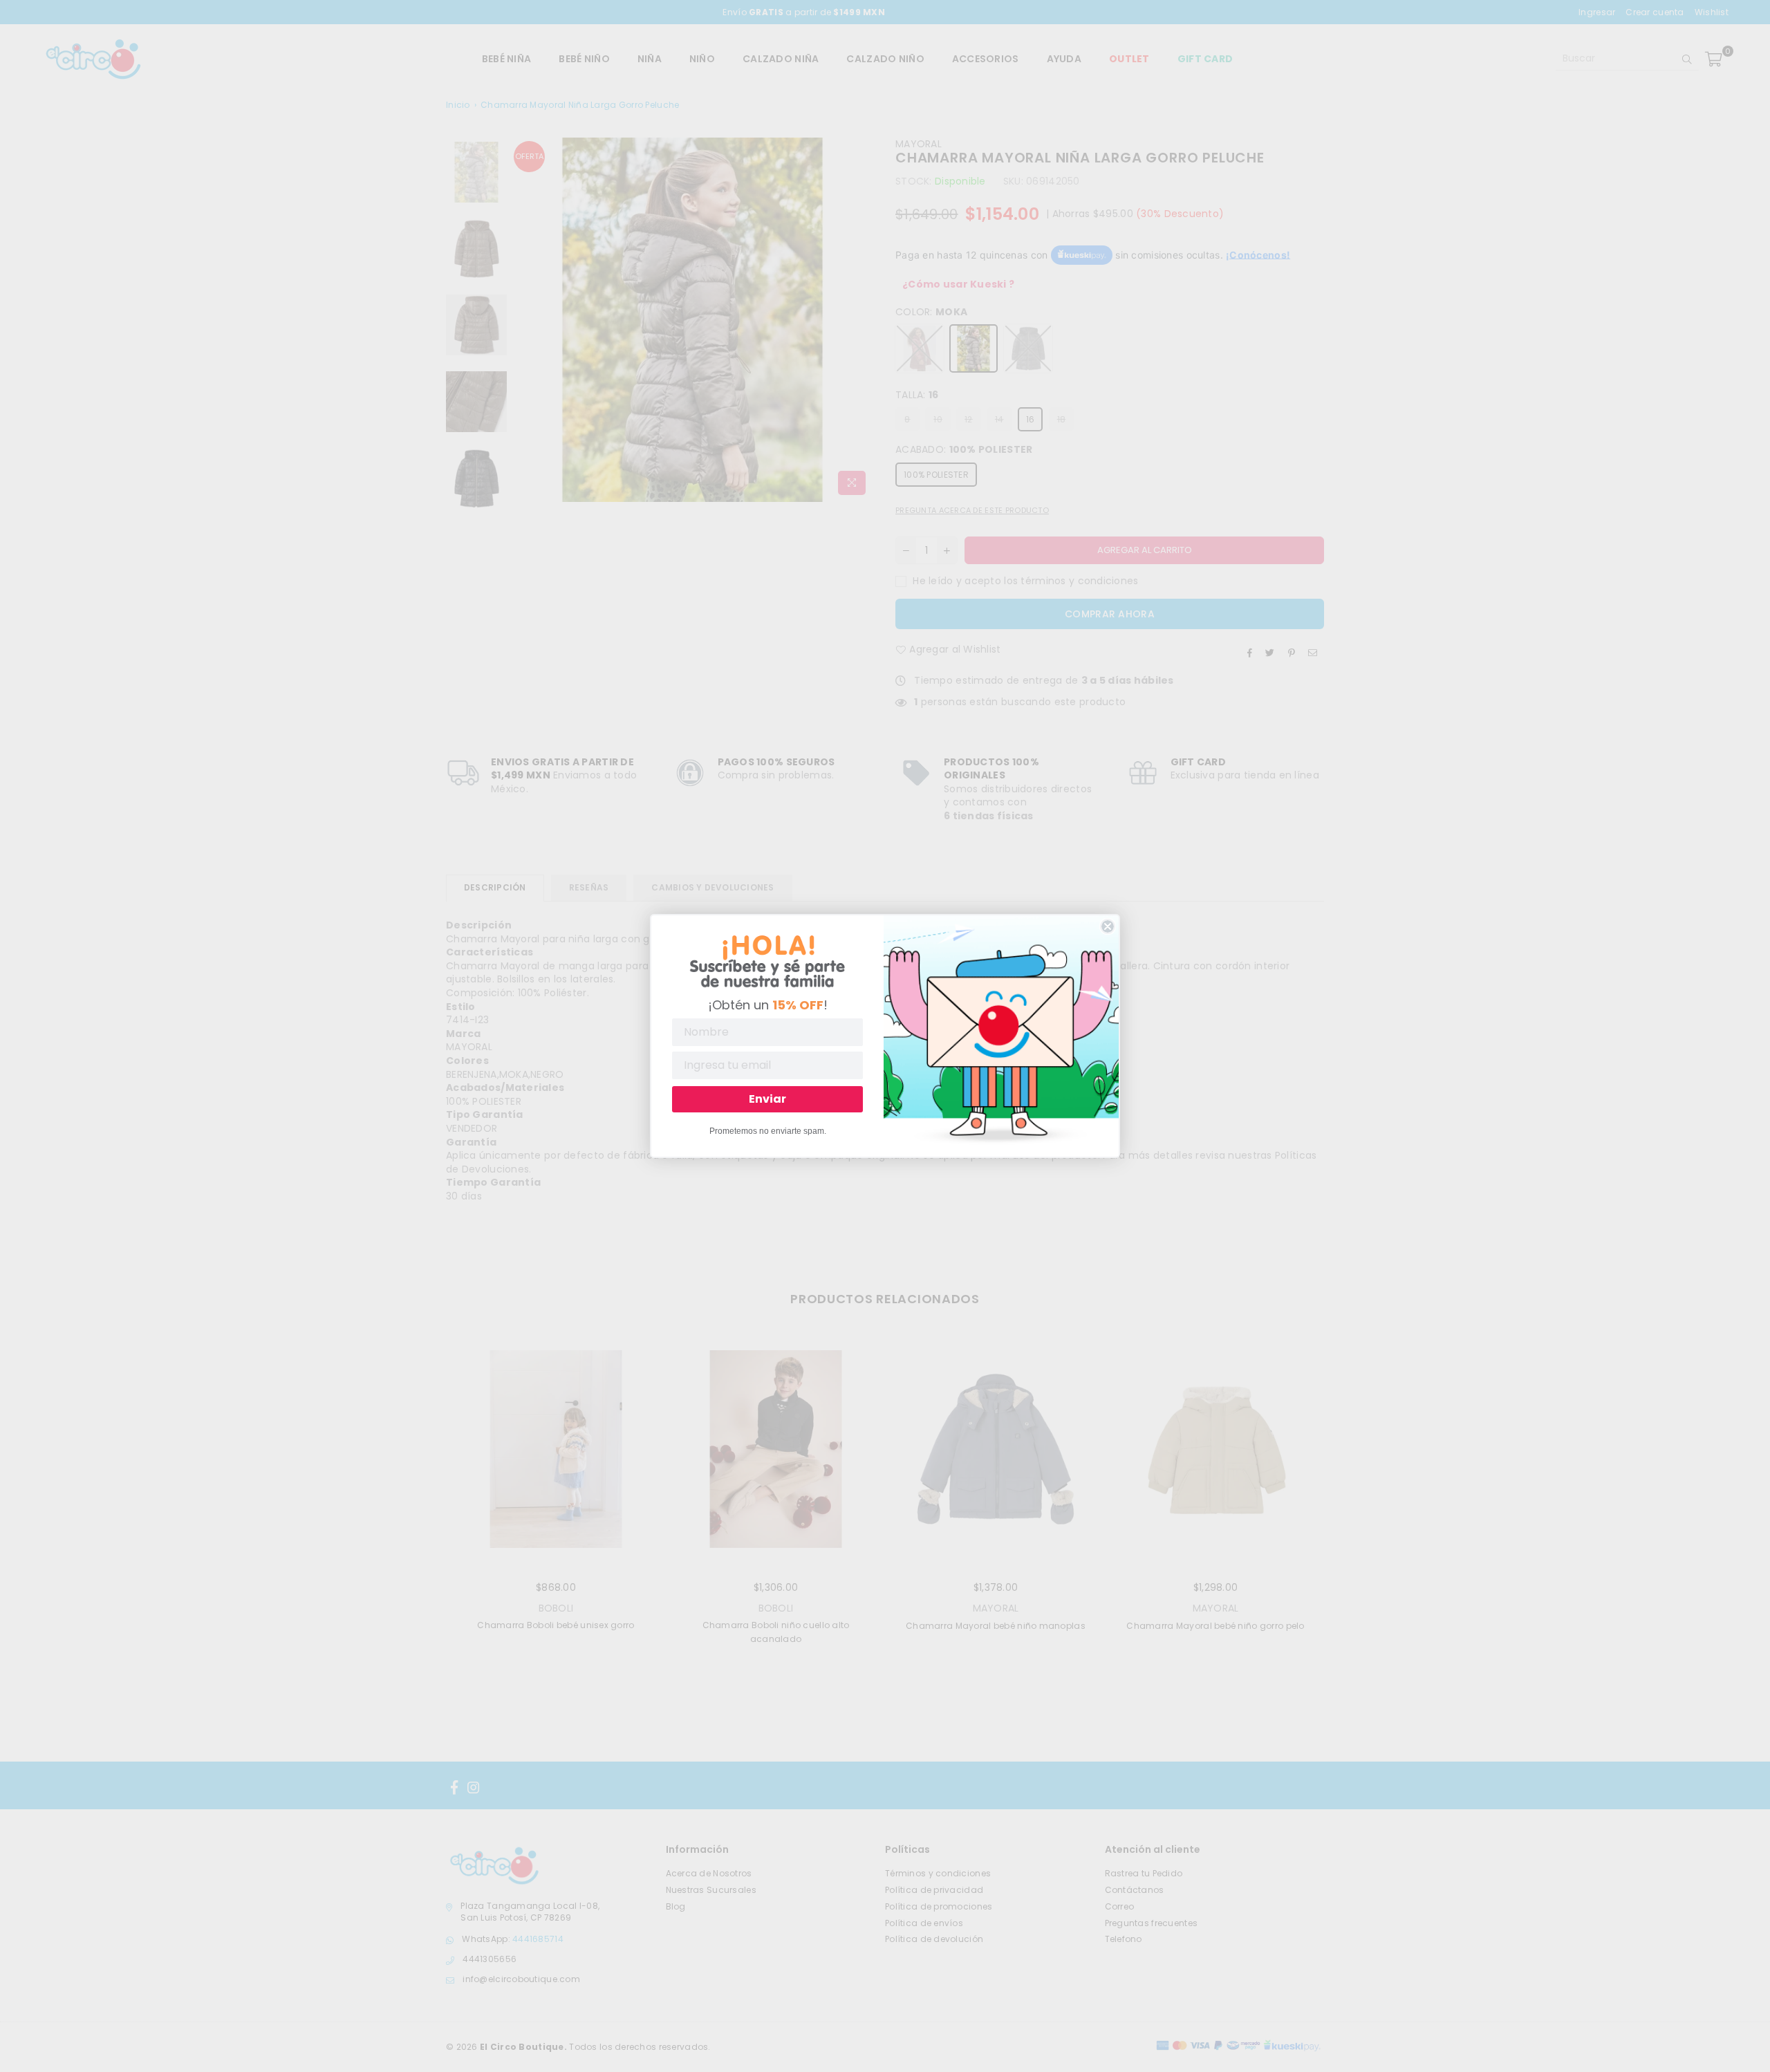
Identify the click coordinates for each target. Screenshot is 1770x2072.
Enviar (767, 1099)
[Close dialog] (1108, 926)
